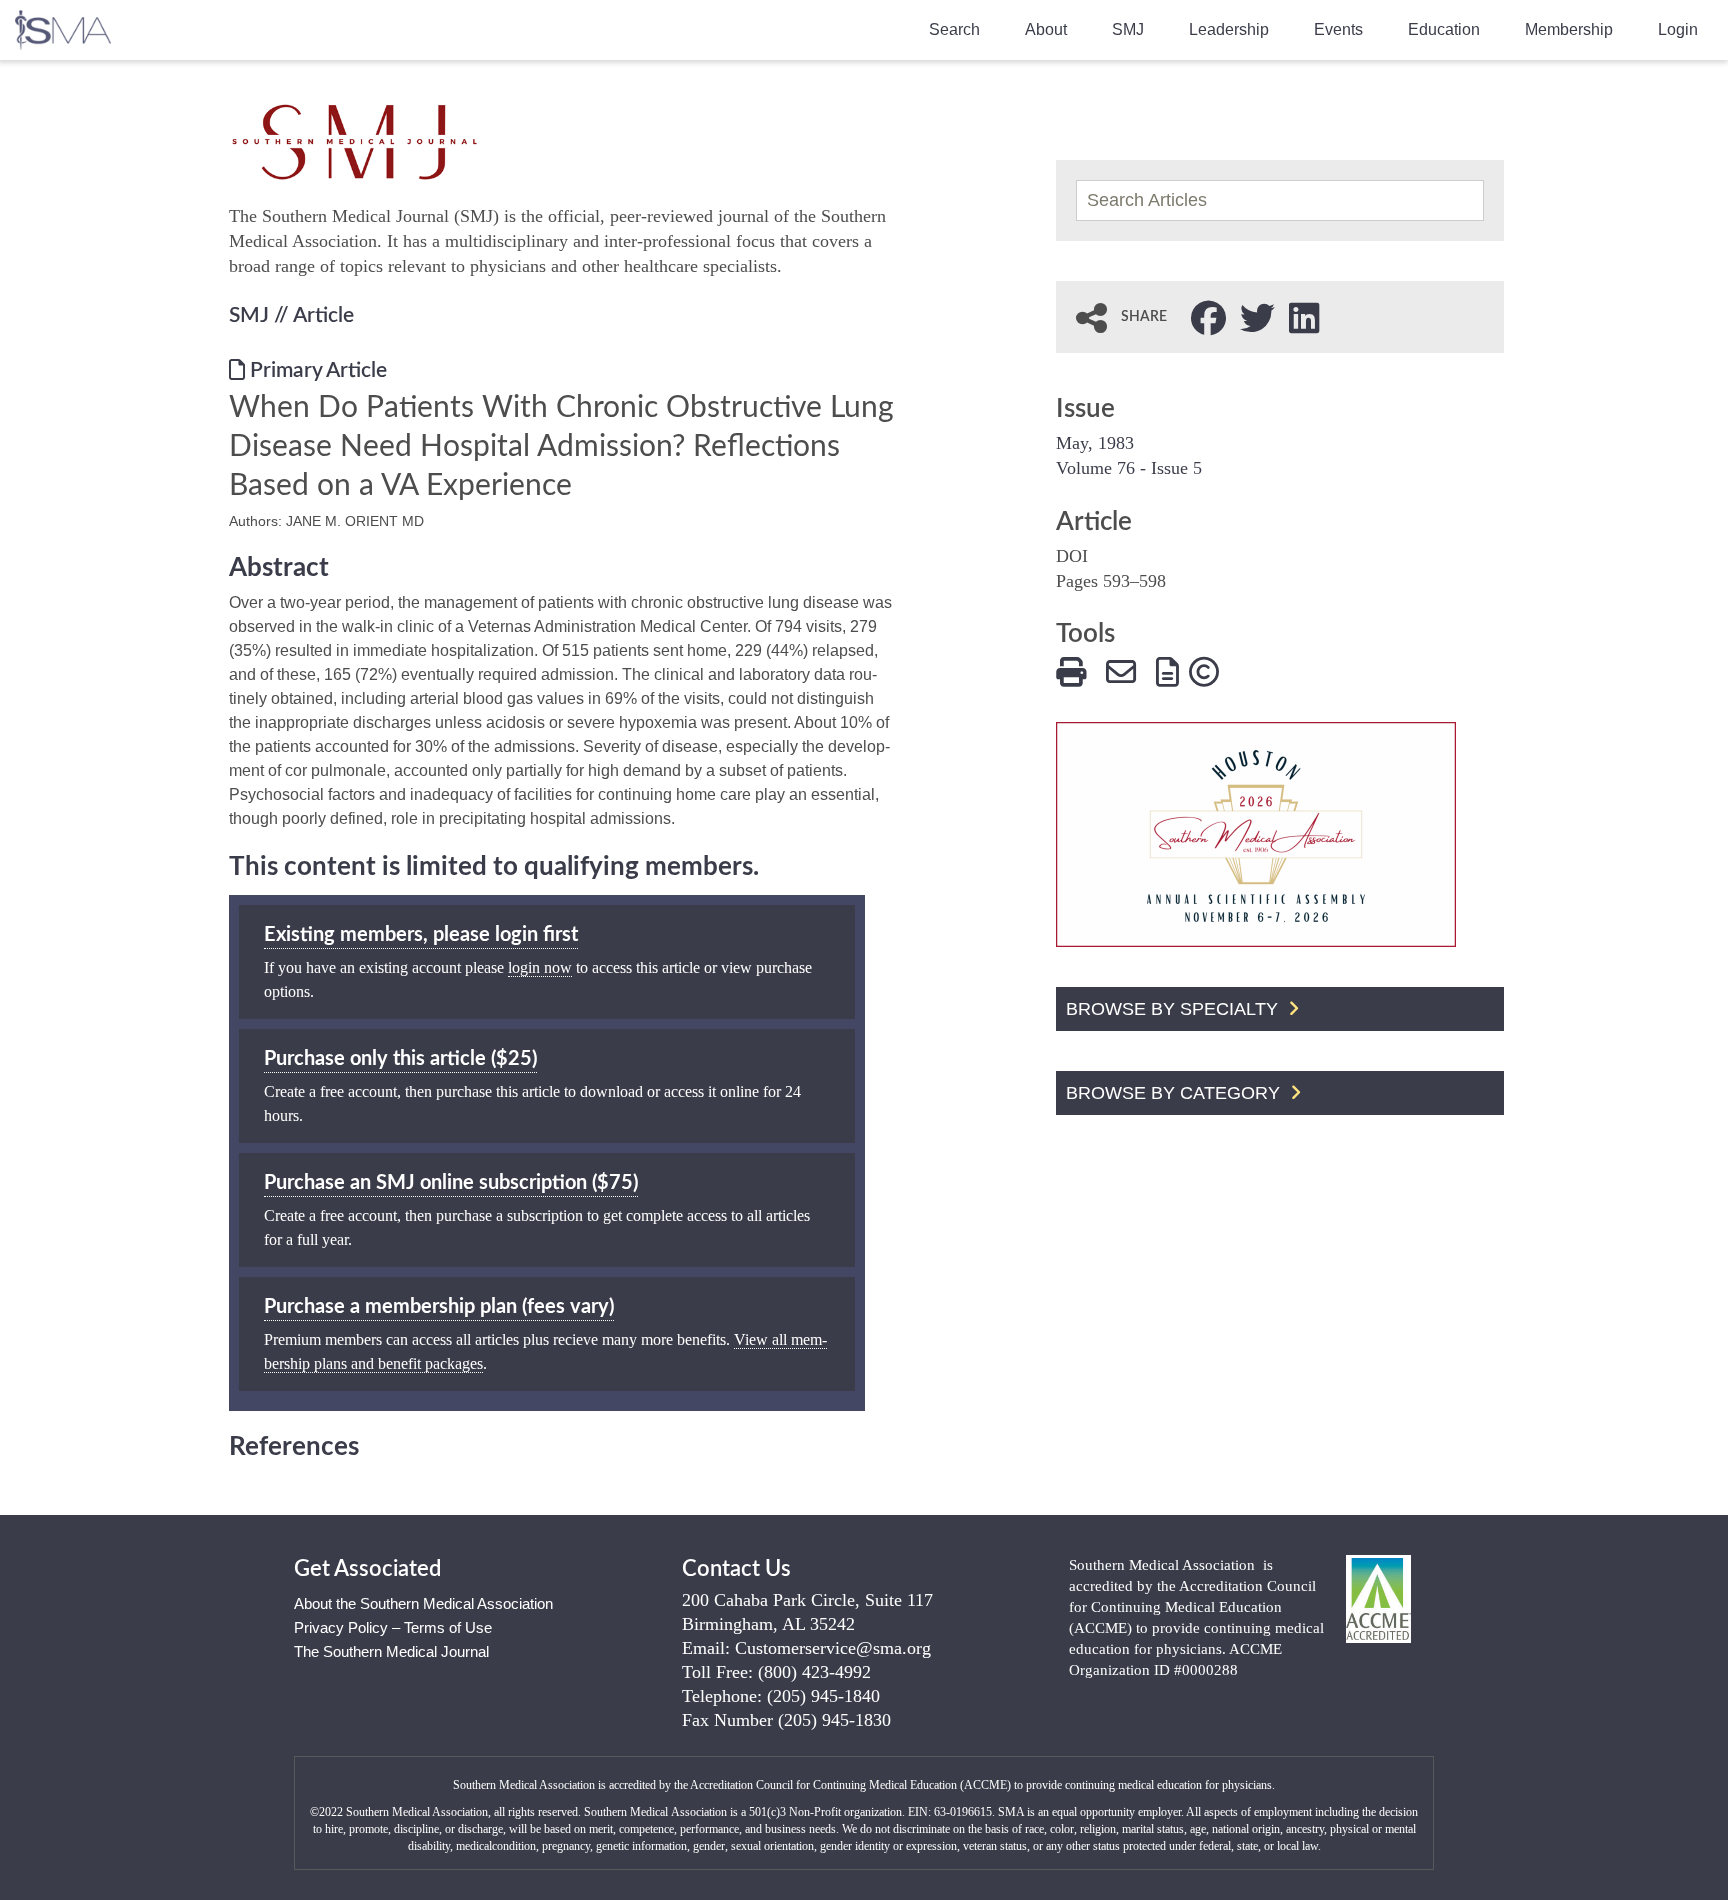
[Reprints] (1167, 669)
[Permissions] (1204, 669)
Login (1678, 29)
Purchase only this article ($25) (400, 1059)
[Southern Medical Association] (63, 23)
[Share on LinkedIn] (1304, 316)
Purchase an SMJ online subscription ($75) (451, 1183)
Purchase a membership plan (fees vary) (439, 1307)
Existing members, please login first (421, 935)
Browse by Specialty (1174, 1009)
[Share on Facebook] (1208, 316)
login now (540, 967)
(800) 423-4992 (814, 1672)
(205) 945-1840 (823, 1696)
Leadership (1229, 29)
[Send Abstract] (1121, 669)
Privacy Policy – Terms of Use (393, 1627)
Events (1338, 29)
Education (1444, 29)
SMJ (1128, 29)
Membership (1569, 29)
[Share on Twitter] (1257, 316)
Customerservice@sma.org (833, 1648)
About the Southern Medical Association (423, 1603)
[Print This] (1071, 669)
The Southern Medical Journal (391, 1651)
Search (954, 29)
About (1046, 29)
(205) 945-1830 (834, 1720)
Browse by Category (1175, 1093)
